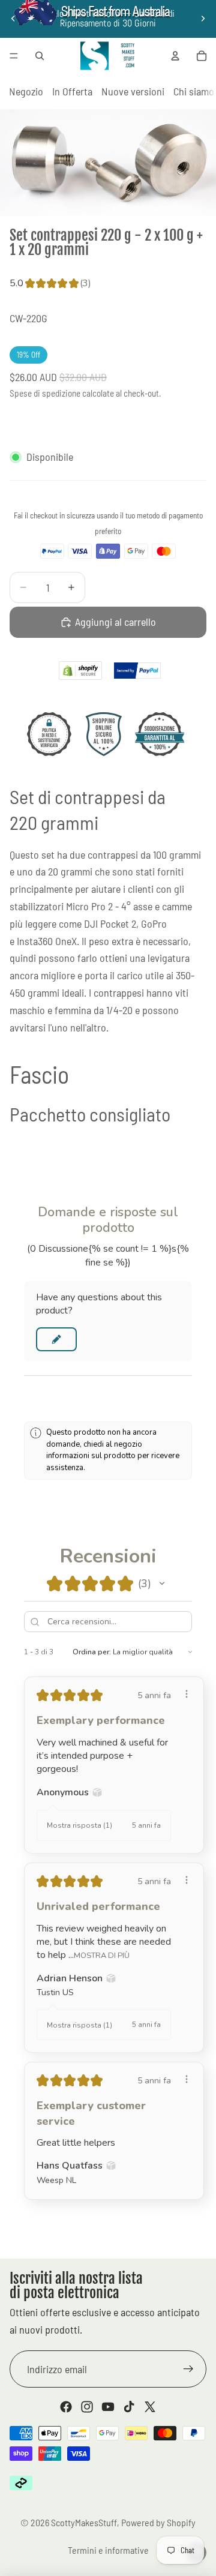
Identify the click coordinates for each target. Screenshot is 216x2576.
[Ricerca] (40, 56)
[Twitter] (150, 2407)
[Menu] (14, 56)
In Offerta (72, 91)
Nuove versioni (133, 91)
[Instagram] (87, 2407)
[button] (56, 1339)
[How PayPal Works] (137, 671)
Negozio (26, 91)
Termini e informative (108, 2550)
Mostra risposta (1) (79, 1825)
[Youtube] (108, 2407)
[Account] (175, 56)
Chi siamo (194, 91)
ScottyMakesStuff (84, 2522)
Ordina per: (92, 1652)
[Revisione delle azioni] (187, 1694)
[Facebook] (66, 2407)
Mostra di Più (102, 1955)
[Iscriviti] (188, 2369)
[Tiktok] (129, 2407)
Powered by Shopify (158, 2522)
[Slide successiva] (203, 19)
